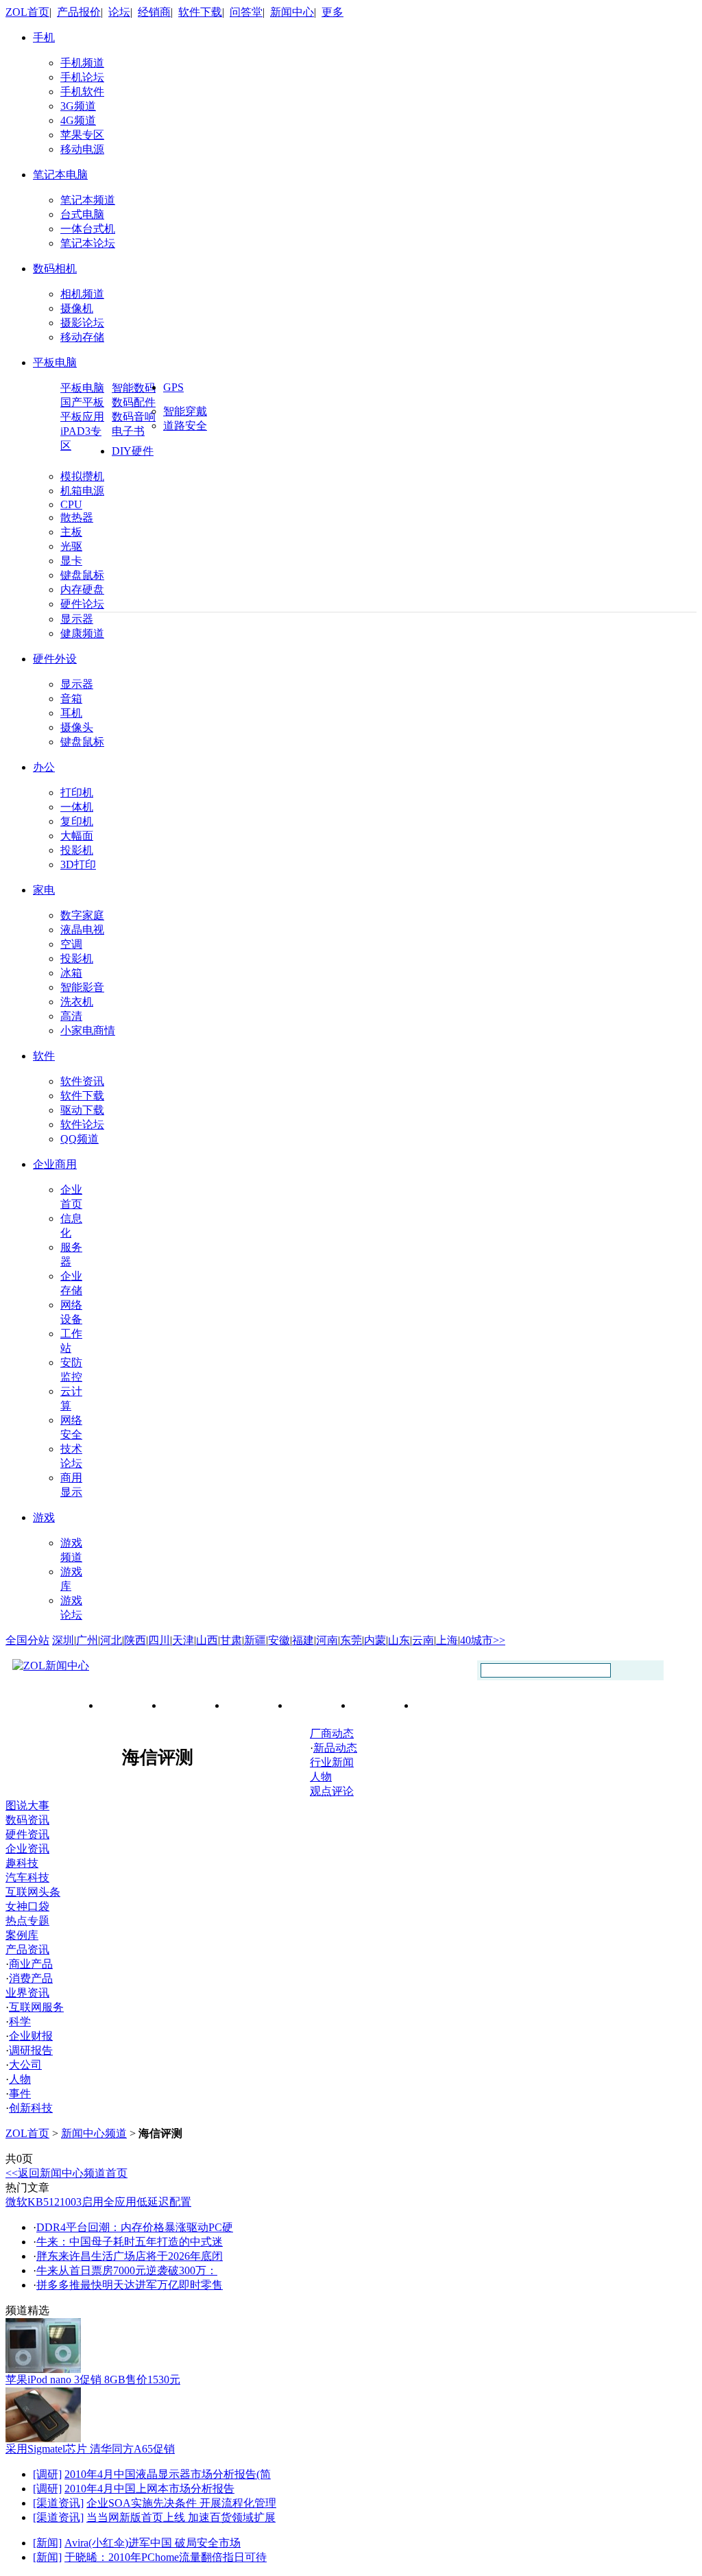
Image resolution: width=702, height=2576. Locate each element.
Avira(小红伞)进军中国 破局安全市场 (153, 2543)
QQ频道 (80, 1139)
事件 (20, 2094)
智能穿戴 (185, 411)
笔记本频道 (88, 200)
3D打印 (78, 864)
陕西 (135, 1640)
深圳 (63, 1640)
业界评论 (322, 1705)
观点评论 (332, 1791)
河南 (327, 1640)
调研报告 (31, 2050)
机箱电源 (82, 491)
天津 (183, 1640)
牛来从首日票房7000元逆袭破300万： (127, 2270)
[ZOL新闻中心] (51, 1666)
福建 (303, 1640)
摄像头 (77, 727)
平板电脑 (55, 362)
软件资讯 (82, 1081)
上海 (447, 1640)
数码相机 (55, 269)
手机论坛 (82, 77)
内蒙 (375, 1640)
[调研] (47, 2474)
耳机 (71, 713)
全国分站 (27, 1640)
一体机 (77, 807)
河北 (111, 1640)
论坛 (119, 12)
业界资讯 (27, 1993)
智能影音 (82, 987)
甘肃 (231, 1640)
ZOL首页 (27, 12)
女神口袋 (27, 1906)
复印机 (77, 821)
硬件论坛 (82, 604)
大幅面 (77, 836)
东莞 (351, 1640)
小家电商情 (88, 1030)
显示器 (77, 619)
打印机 (77, 792)
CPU (71, 504)
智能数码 (134, 388)
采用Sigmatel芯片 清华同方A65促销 (90, 2449)
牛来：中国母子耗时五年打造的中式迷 (130, 2242)
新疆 (255, 1640)
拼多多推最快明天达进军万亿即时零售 (130, 2285)
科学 (20, 2022)
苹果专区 (82, 135)
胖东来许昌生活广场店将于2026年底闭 (130, 2256)
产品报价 (79, 12)
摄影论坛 (82, 323)
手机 (44, 37)
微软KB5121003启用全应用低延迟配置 (98, 2202)
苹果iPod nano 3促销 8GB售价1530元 (93, 2380)
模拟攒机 (82, 476)
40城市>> (483, 1640)
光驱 (71, 546)
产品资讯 (27, 1949)
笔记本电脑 (60, 175)
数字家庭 (82, 915)
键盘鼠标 (82, 575)
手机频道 (82, 63)
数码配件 (134, 402)
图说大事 (27, 1805)
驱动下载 (82, 1110)
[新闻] (47, 2543)
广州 (87, 1640)
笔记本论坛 (88, 243)
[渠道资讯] (58, 2503)
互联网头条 (33, 1892)
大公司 (25, 2065)
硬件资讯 (27, 1834)
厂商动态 (448, 1705)
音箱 (71, 699)
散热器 (77, 517)
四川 (159, 1640)
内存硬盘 (82, 589)
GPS (173, 387)
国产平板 (82, 402)
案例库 (22, 1935)
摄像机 (77, 308)
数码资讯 (27, 1820)
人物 (321, 1777)
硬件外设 (55, 659)
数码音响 (134, 417)
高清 (71, 1016)
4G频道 (78, 120)
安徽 (279, 1640)
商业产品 (31, 1964)
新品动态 (335, 1748)
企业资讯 (27, 1849)
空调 (71, 944)
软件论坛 (82, 1124)
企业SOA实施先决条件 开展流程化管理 (181, 2503)
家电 (44, 890)
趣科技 (22, 1863)
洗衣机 (77, 1002)
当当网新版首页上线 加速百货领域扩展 (181, 2517)
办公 (44, 767)
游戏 (44, 1517)
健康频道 (82, 633)
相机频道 (82, 294)
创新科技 (31, 2108)
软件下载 (200, 12)
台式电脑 (82, 214)
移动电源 (82, 149)
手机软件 (82, 92)
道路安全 (185, 426)
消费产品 (31, 1978)
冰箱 (71, 973)
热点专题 (27, 1921)
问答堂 (246, 12)
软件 (44, 1056)
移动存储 (82, 337)
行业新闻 (258, 1705)
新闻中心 (292, 12)
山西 (207, 1640)
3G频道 (78, 106)
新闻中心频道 (94, 2133)
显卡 (71, 561)
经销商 (154, 12)
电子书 (128, 431)
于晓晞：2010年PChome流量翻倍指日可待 (166, 2557)
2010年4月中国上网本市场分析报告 (149, 2489)
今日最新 (132, 1705)
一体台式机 (88, 229)
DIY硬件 (133, 451)
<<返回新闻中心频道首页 (66, 2173)
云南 (423, 1640)
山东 (399, 1640)
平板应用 (82, 417)
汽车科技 (27, 1877)
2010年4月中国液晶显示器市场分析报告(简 (168, 2474)
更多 (332, 12)
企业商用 (55, 1164)
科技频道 (195, 1705)
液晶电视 (82, 930)
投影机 (77, 850)
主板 (71, 532)
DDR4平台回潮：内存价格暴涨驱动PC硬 (135, 2227)
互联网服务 (36, 2007)
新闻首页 (40, 1704)
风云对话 (385, 1705)
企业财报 (31, 2036)
